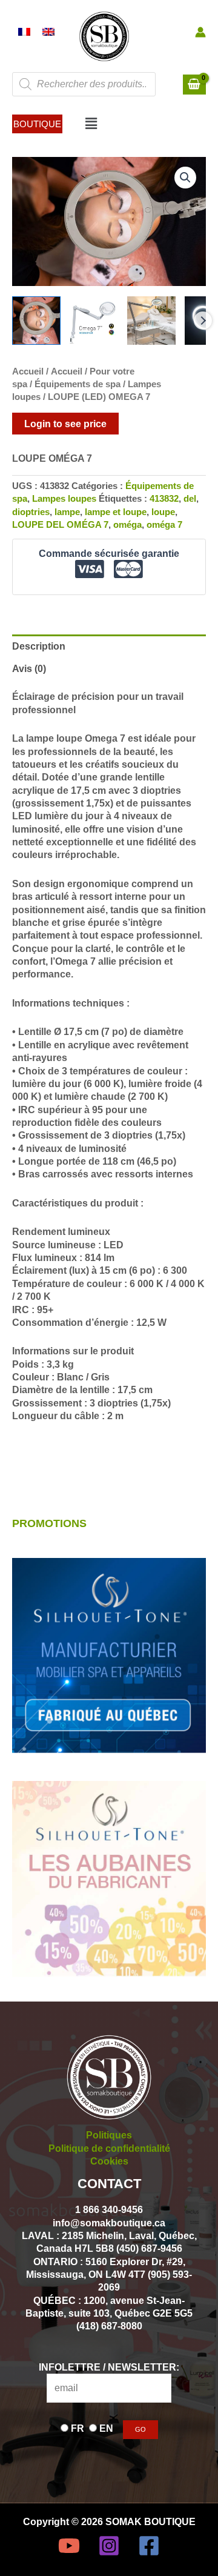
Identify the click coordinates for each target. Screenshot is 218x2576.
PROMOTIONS (49, 1523)
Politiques (109, 2135)
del (190, 499)
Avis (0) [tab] (29, 668)
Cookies (109, 2161)
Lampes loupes (64, 499)
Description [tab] (39, 646)
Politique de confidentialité (109, 2148)
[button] (37, 124)
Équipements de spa (78, 384)
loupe (163, 512)
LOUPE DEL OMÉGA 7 (60, 525)
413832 (164, 499)
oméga (127, 525)
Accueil (28, 371)
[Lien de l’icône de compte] (200, 32)
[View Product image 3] (151, 321)
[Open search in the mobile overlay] (84, 84)
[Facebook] (149, 2546)
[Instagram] (109, 2546)
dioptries (31, 512)
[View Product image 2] (94, 321)
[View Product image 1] (36, 321)
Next (203, 321)
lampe (67, 512)
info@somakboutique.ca (109, 2223)
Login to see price (65, 424)
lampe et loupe (116, 512)
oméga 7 (164, 525)
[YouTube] (69, 2546)
